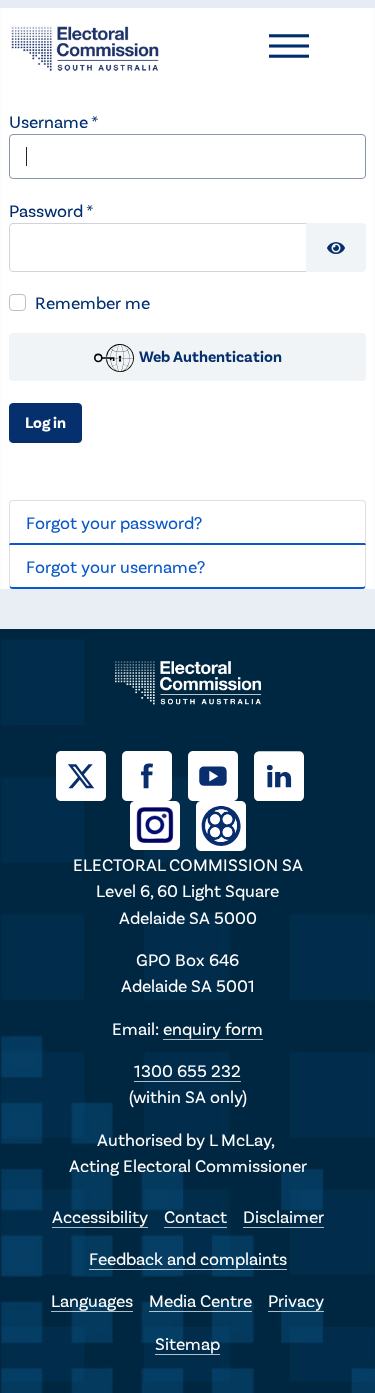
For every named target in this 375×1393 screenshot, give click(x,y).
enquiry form (213, 1028)
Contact (195, 1216)
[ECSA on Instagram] (163, 823)
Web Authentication (209, 355)
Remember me (92, 302)
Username (53, 121)
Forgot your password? (114, 522)
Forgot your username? (115, 566)
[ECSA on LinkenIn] (287, 773)
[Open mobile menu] (289, 46)
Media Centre (200, 1300)
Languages (92, 1300)
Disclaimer (283, 1216)
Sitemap (187, 1343)
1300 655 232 (187, 1070)
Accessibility (100, 1216)
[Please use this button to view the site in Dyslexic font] (221, 823)
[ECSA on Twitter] (89, 773)
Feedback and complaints (188, 1258)
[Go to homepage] (85, 46)
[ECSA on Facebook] (155, 773)
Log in (45, 421)
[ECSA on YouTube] (221, 773)
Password (51, 210)
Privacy (296, 1300)
